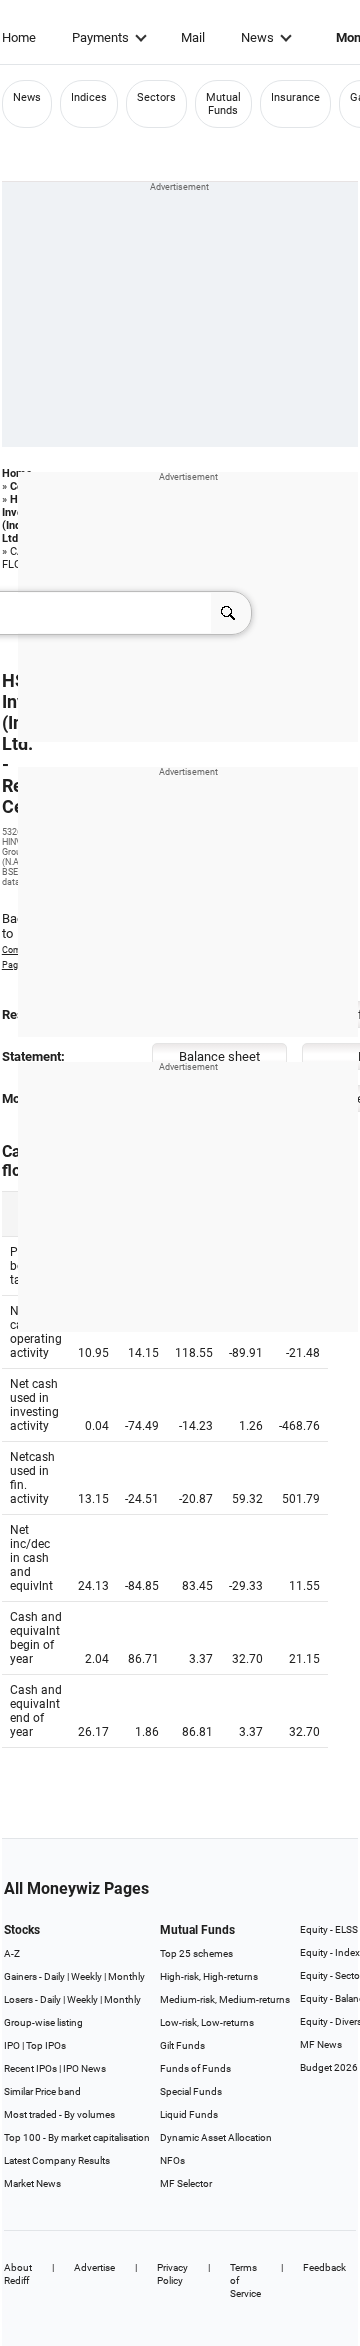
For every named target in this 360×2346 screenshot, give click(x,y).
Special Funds (191, 2091)
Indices (89, 97)
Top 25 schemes (196, 1953)
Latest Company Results (57, 2160)
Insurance (295, 97)
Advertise (94, 2267)
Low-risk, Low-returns (207, 2022)
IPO (12, 2045)
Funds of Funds (195, 2068)
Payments (100, 37)
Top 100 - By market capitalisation (77, 2137)
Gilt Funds (182, 2045)
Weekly (86, 1976)
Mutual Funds (223, 104)
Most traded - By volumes (59, 2114)
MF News (321, 2044)
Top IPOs (46, 2045)
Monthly (126, 1976)
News (257, 37)
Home (19, 37)
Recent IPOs (30, 2068)
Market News (32, 2183)
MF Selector (186, 2183)
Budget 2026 (329, 2067)
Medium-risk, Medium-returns (225, 1999)
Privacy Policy (172, 2274)
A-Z (12, 1953)
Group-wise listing (43, 2022)
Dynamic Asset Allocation (216, 2137)
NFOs (172, 2160)
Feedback (324, 2267)
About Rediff (18, 2274)
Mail (193, 37)
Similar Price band (42, 2091)
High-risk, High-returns (209, 1976)
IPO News (84, 2068)
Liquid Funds (189, 2114)
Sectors (156, 97)
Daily (54, 1976)
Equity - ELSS (329, 1929)
